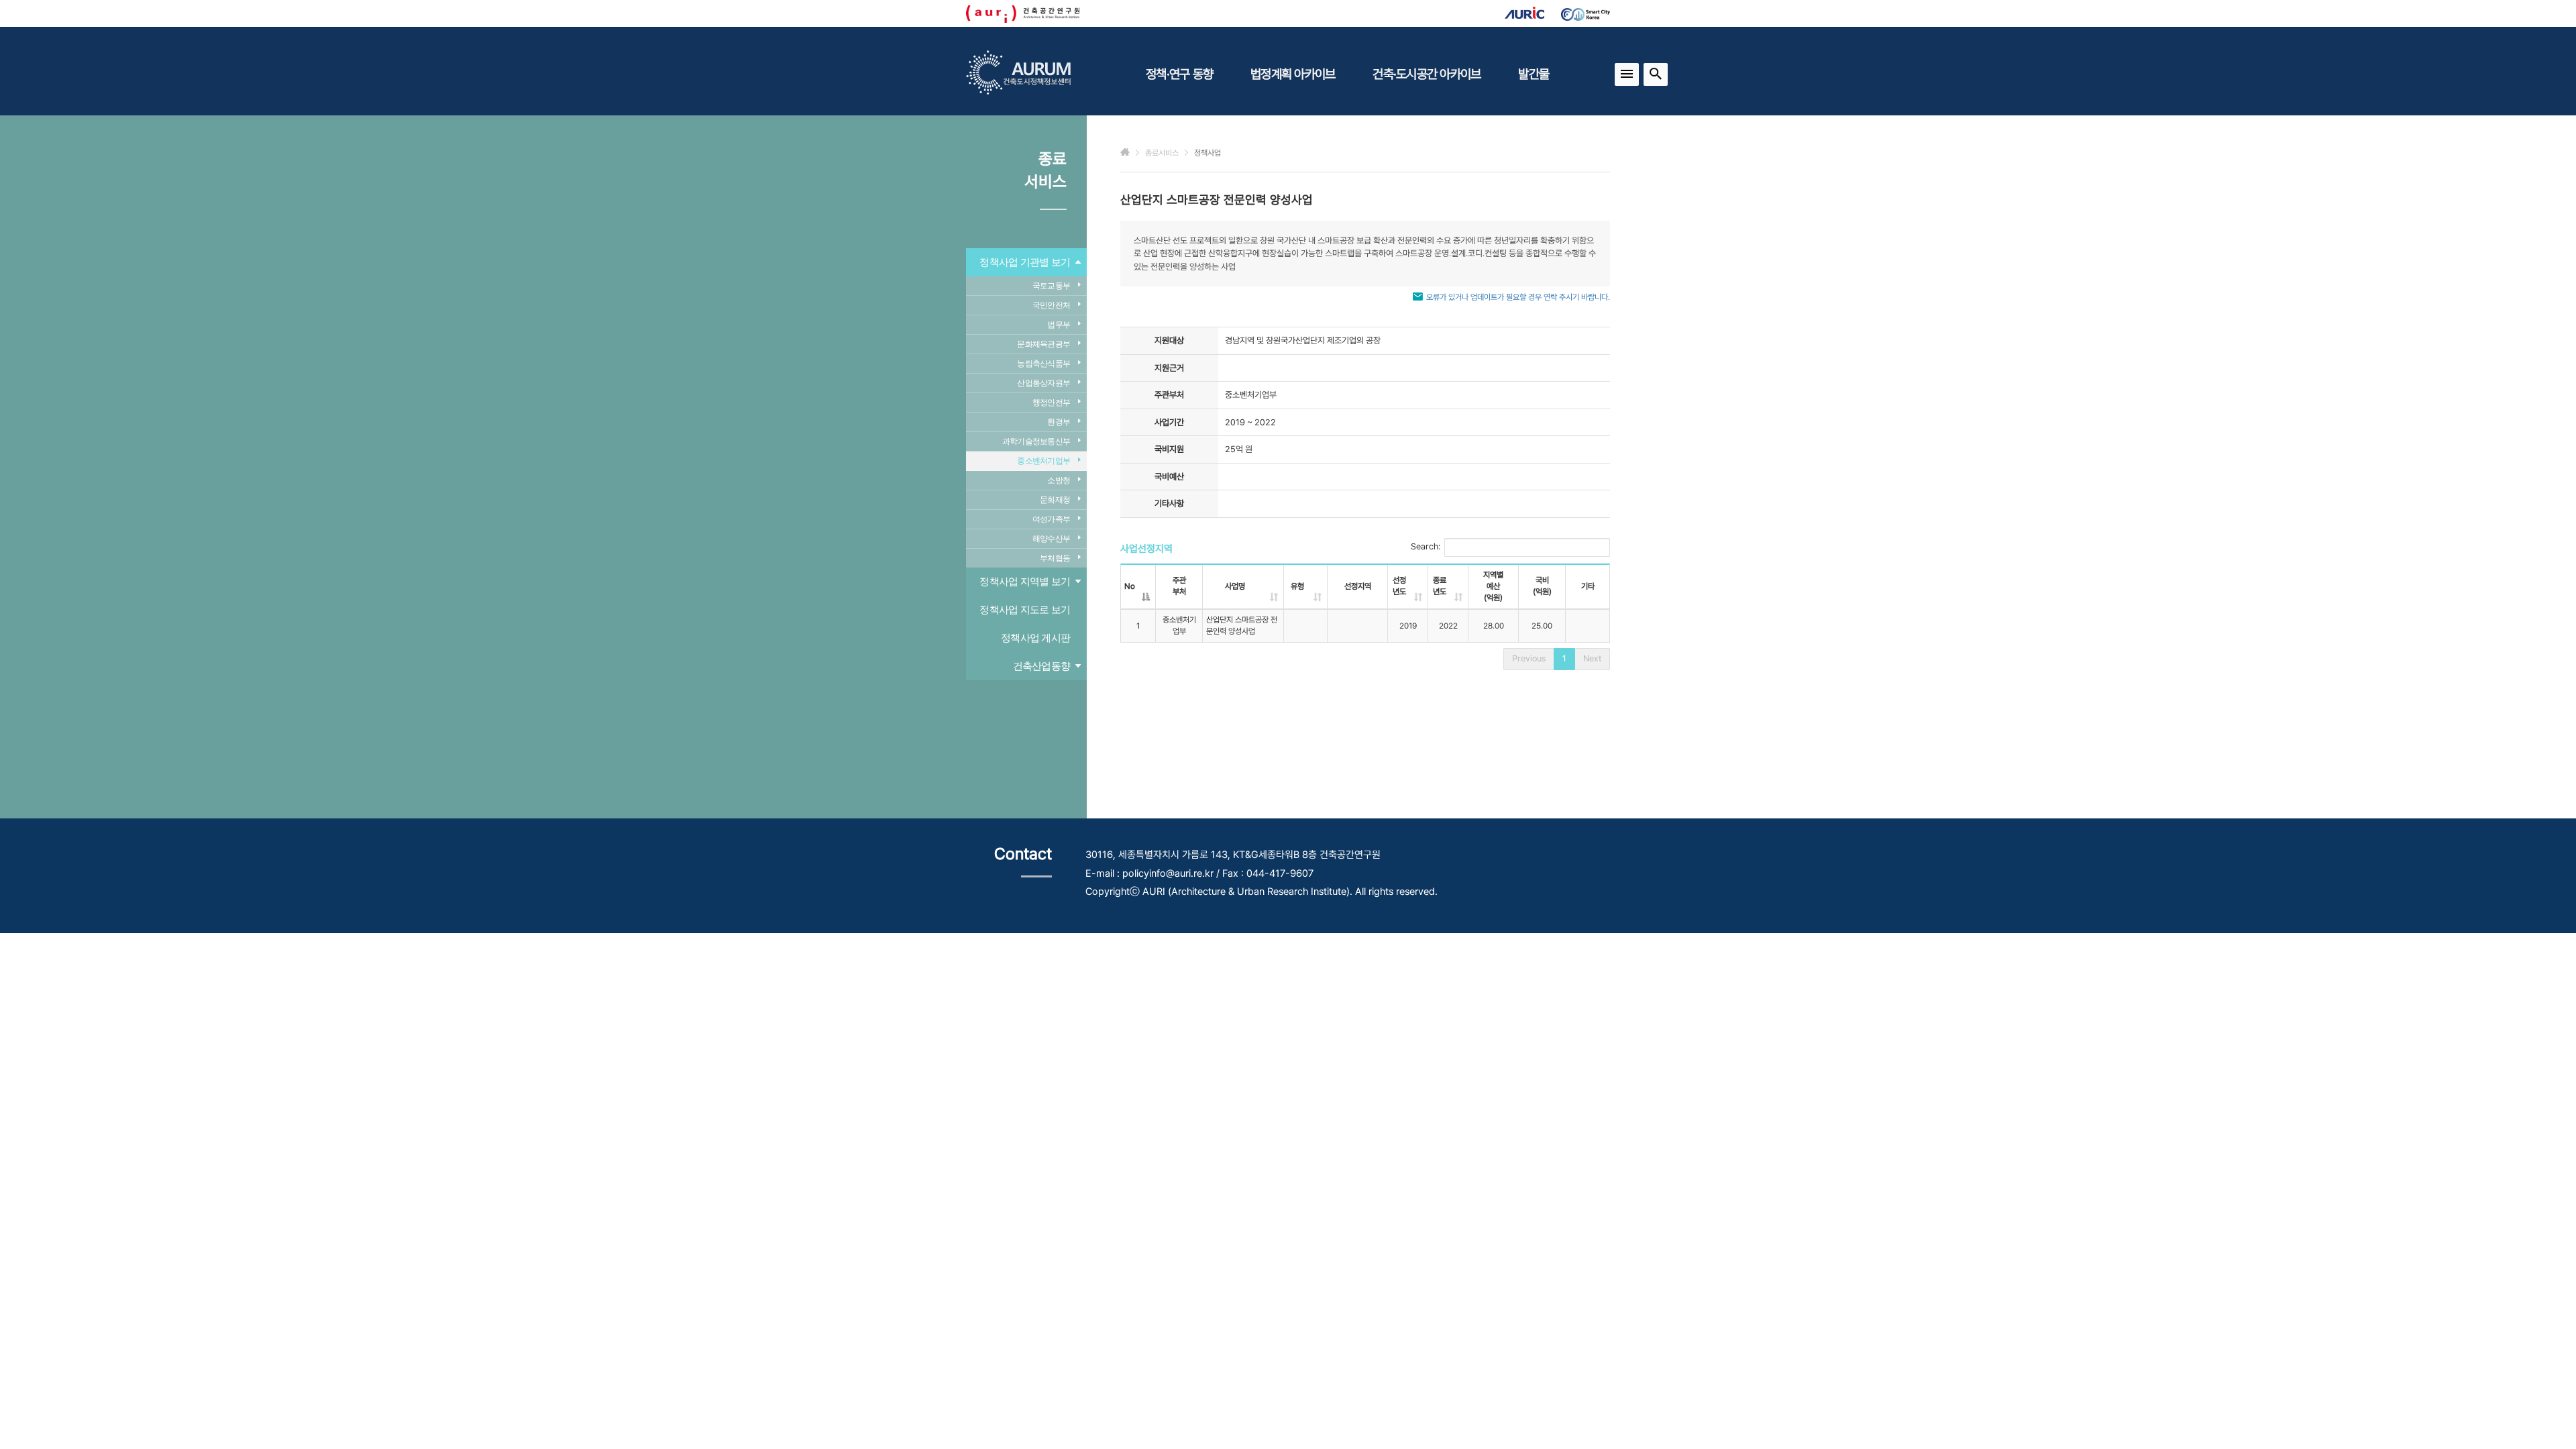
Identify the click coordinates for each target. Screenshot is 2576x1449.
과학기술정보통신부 (1036, 441)
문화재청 (1055, 500)
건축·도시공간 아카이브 (1427, 74)
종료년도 (1440, 586)
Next (1592, 658)
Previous (1529, 658)
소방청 (1059, 480)
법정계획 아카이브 (1293, 74)
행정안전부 (1051, 402)
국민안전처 (1051, 305)
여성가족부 (1051, 519)
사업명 (1235, 586)
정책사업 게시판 (1035, 638)
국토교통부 (1051, 286)
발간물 (1534, 74)
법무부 (1059, 325)
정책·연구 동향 (1179, 74)
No (1130, 586)
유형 (1297, 586)
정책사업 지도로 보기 (1025, 609)
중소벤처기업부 (1043, 461)
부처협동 (1055, 558)
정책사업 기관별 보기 (1025, 262)
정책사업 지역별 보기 (1025, 581)
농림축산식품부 (1043, 364)
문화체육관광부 (1043, 344)
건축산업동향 (1042, 666)
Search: (1426, 546)
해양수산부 (1051, 539)
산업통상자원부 (1043, 383)
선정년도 (1399, 586)
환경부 (1059, 422)
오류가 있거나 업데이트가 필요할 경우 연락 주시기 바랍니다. (1518, 297)
